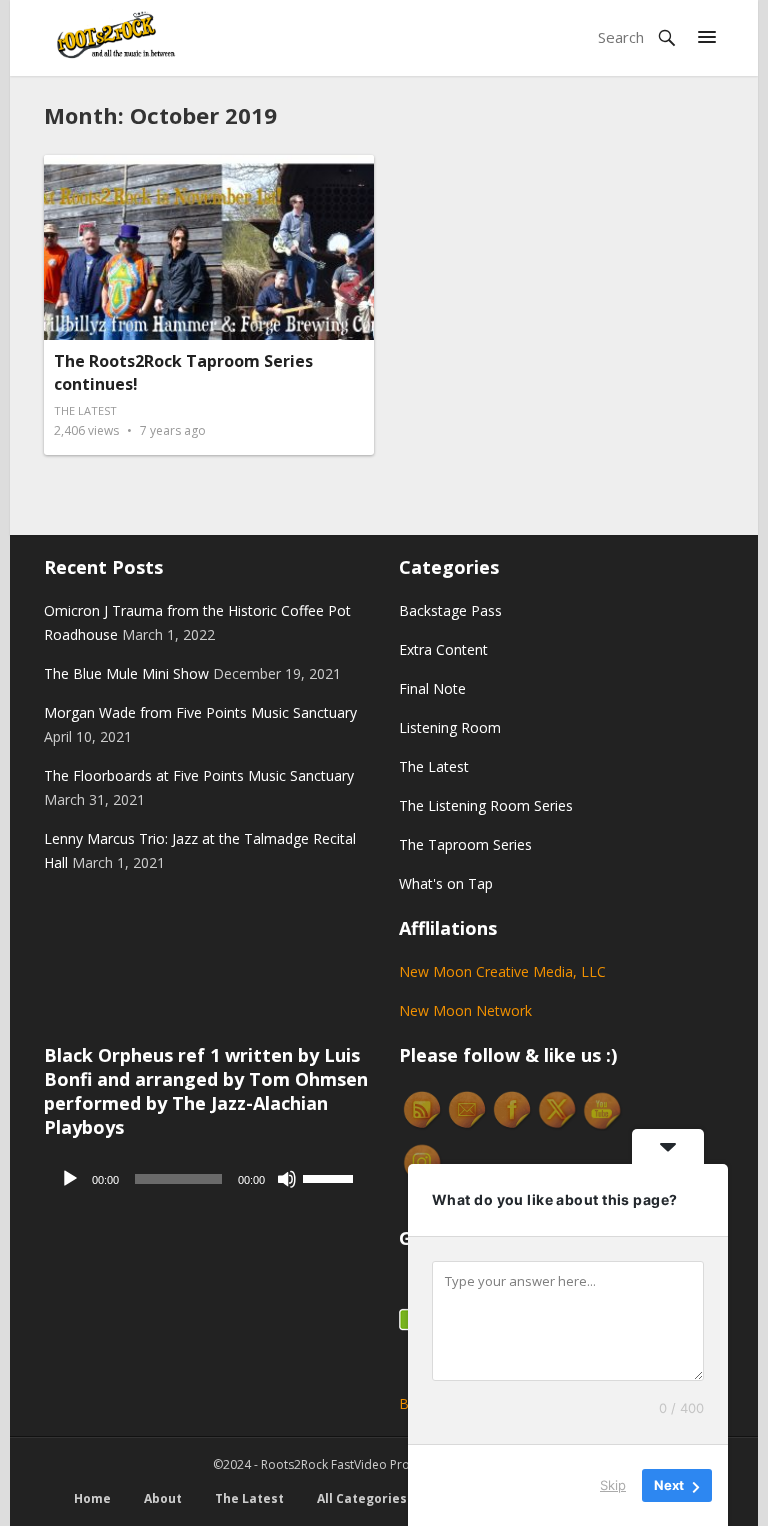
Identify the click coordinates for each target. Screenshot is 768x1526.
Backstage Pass (450, 610)
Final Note (432, 688)
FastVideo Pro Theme (391, 1464)
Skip (613, 1485)
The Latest (85, 410)
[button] (707, 38)
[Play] (70, 1179)
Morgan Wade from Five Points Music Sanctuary (200, 712)
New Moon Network (465, 1010)
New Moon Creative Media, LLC (502, 971)
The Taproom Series (465, 844)
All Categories (362, 1498)
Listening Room (450, 727)
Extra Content (443, 649)
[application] (206, 1179)
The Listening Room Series (486, 805)
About (163, 1498)
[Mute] (287, 1179)
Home (92, 1498)
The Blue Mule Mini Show (126, 673)
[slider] (331, 1177)
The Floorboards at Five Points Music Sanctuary (199, 775)
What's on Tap (446, 883)
